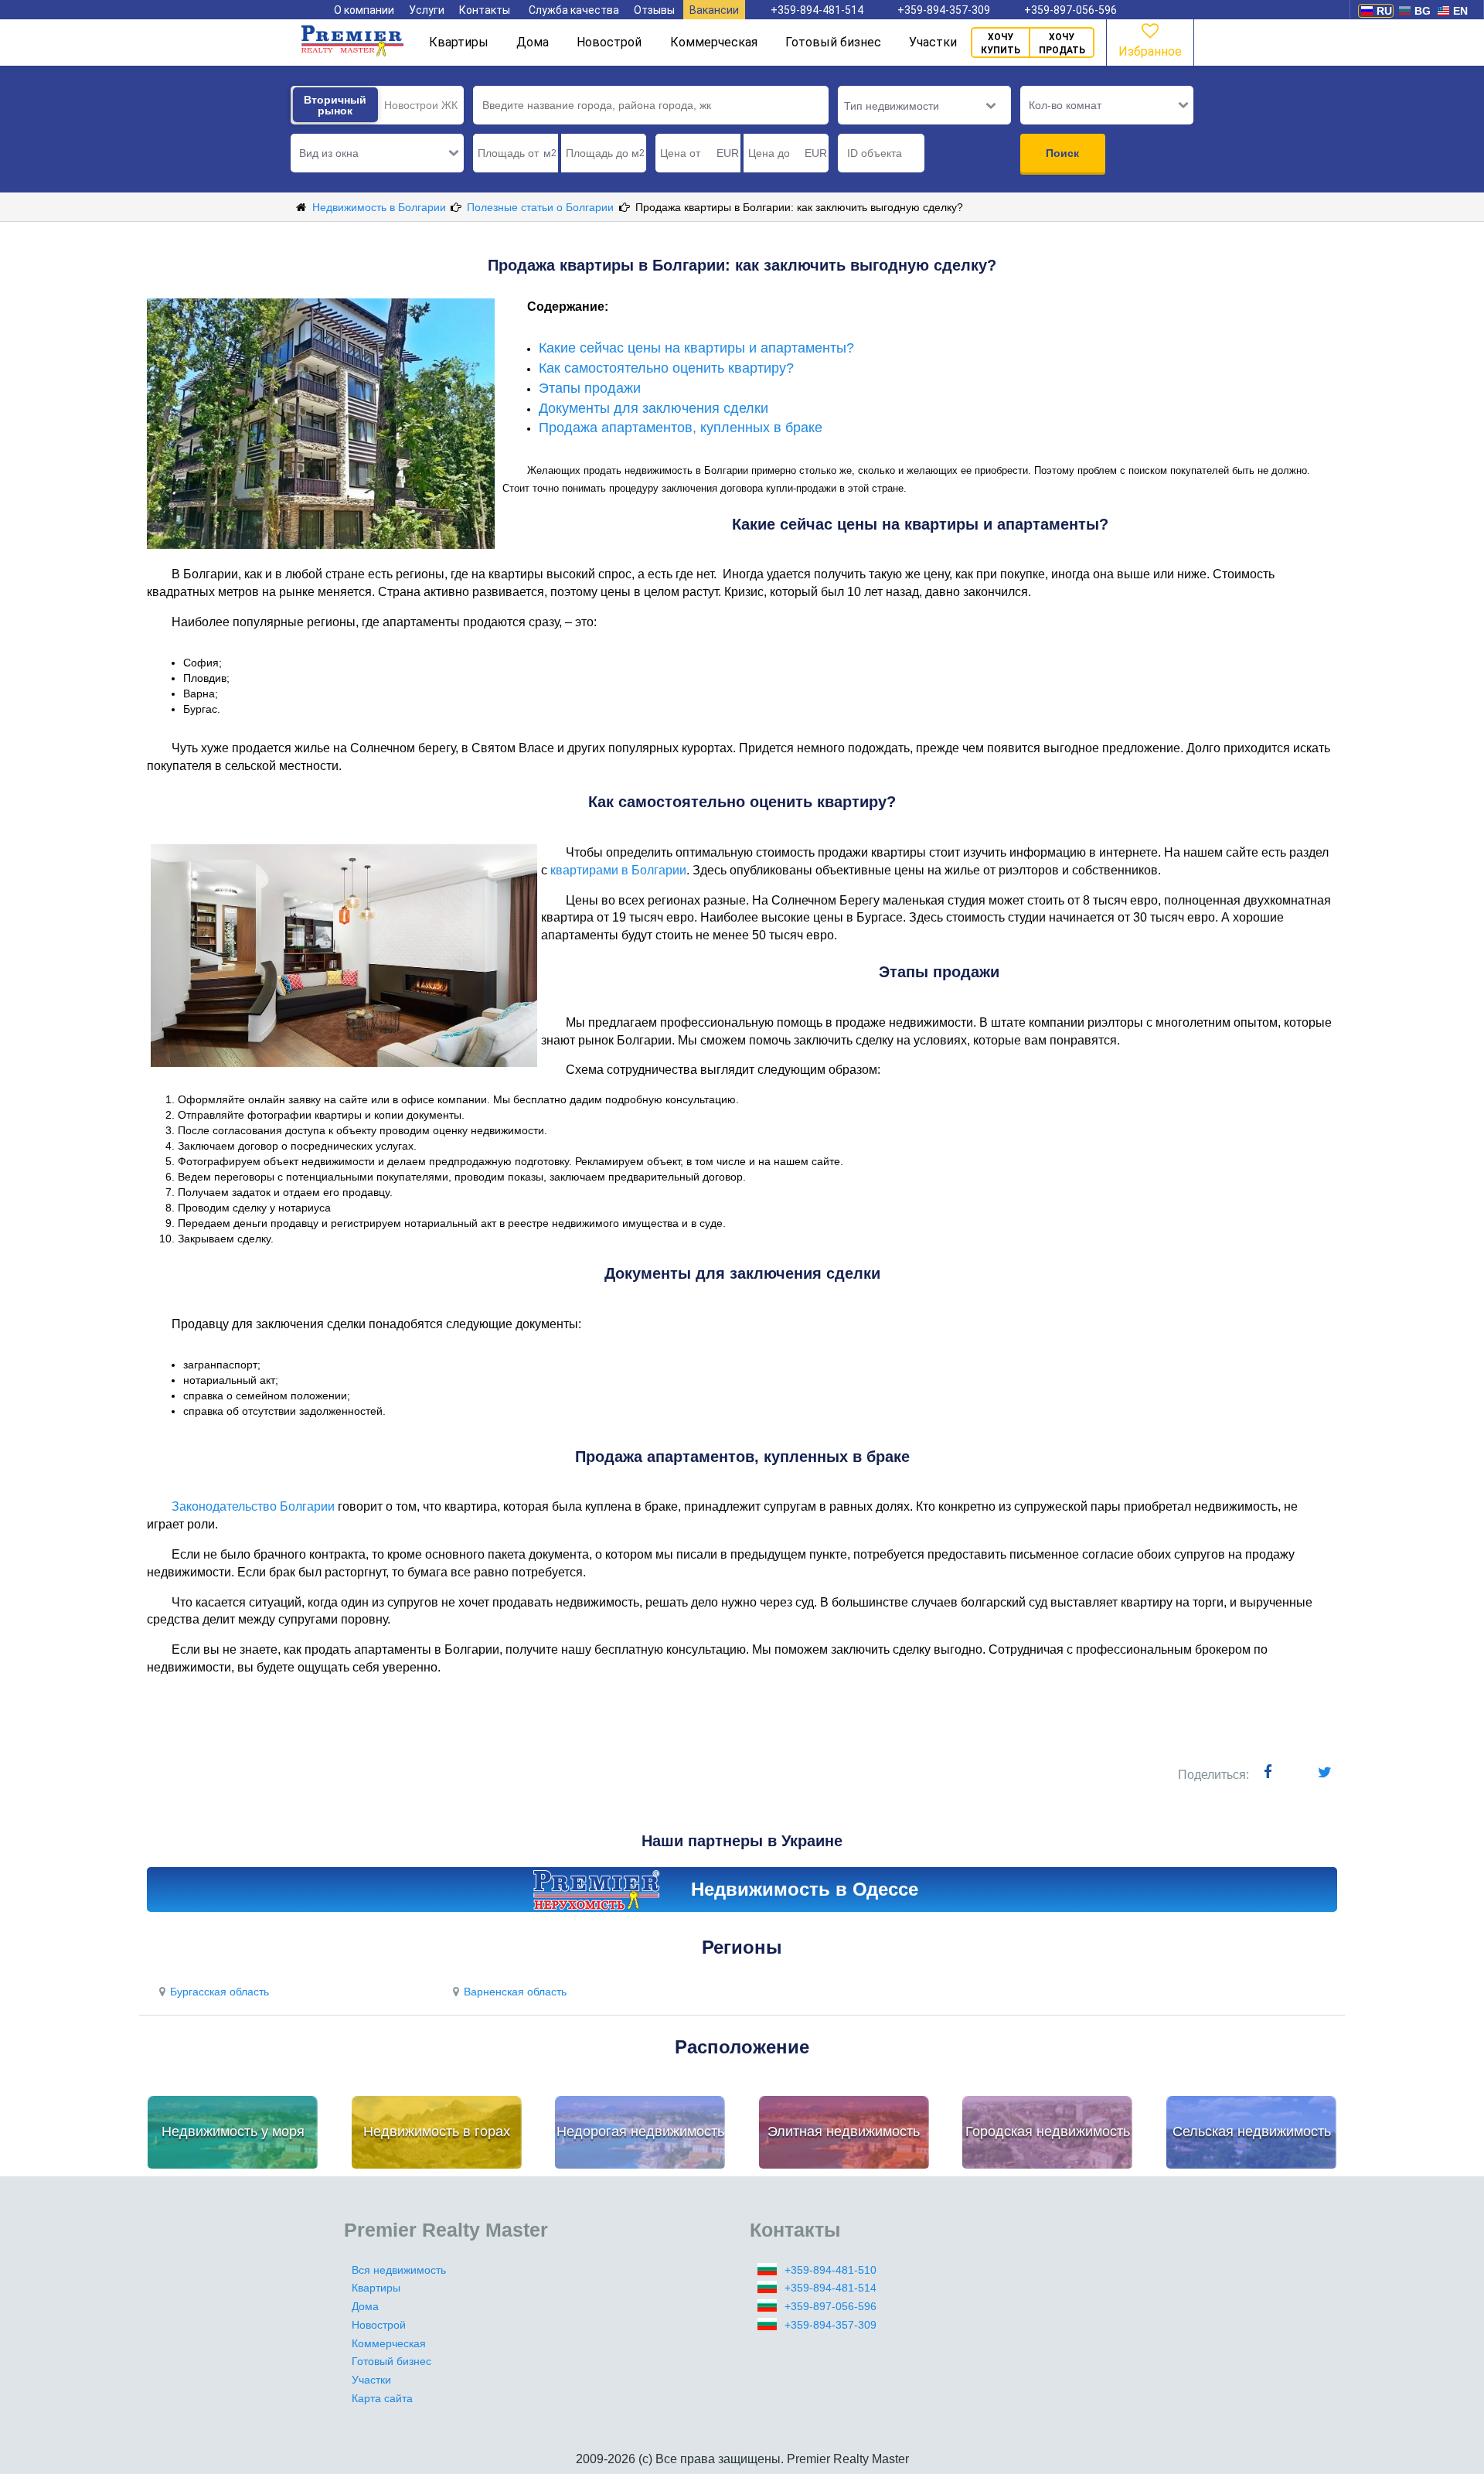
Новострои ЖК (421, 105)
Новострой (609, 42)
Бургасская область (220, 1992)
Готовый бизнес (833, 42)
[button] (377, 153)
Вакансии (714, 10)
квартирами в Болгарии (618, 870)
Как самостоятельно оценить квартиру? (666, 368)
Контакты (485, 10)
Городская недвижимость (1048, 2132)
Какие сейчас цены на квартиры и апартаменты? (696, 348)
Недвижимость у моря (233, 2132)
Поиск (1062, 153)
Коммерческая (714, 42)
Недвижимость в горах (437, 2132)
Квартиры (459, 42)
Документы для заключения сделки (654, 408)
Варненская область (515, 1992)
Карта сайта (382, 2398)
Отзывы (654, 10)
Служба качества (574, 10)
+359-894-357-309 (944, 10)
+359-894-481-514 (817, 10)
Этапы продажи (590, 388)
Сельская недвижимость (1252, 2132)
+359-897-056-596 (1070, 10)
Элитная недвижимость (844, 2132)
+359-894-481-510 (830, 2270)
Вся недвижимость (399, 2270)
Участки (933, 42)
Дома (533, 42)
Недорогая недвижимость (640, 2132)
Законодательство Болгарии (253, 1506)
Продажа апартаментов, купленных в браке (681, 428)
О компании (364, 10)
